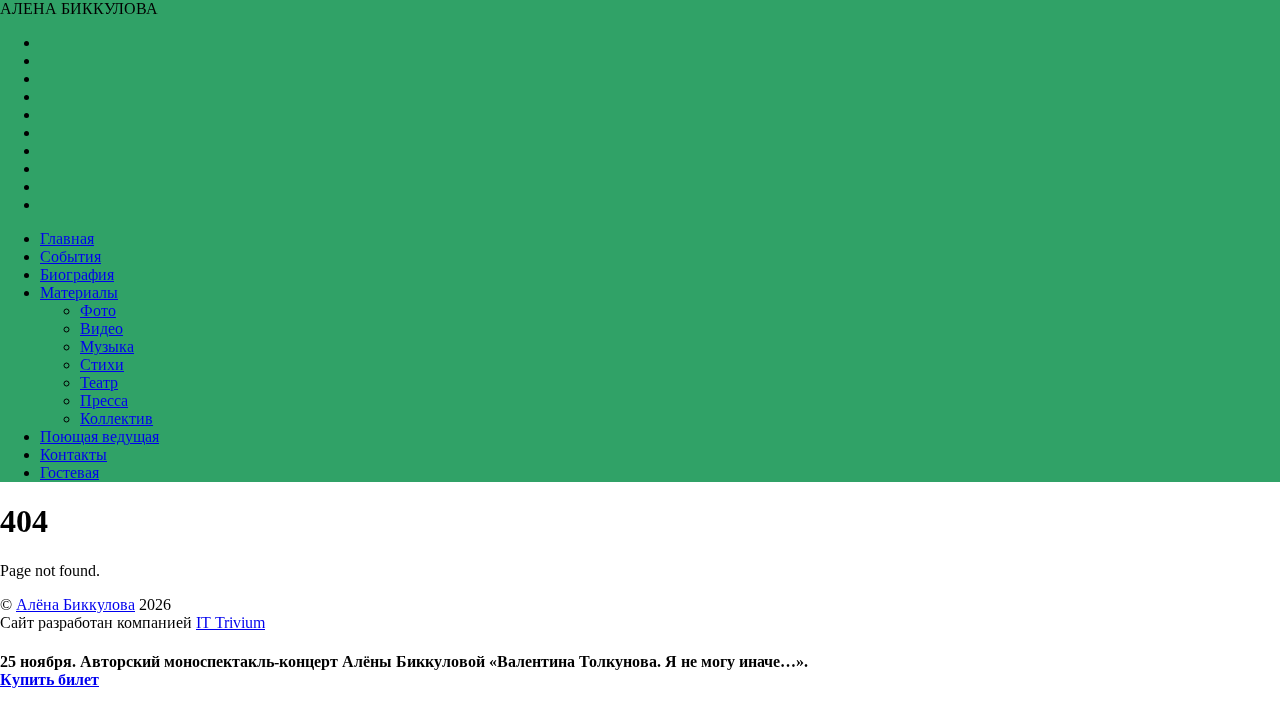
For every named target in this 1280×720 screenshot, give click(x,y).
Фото (98, 310)
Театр (99, 382)
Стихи (102, 364)
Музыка (107, 346)
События (70, 256)
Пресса (104, 400)
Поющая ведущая (99, 436)
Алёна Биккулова (75, 604)
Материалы (79, 292)
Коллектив (116, 418)
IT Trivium (230, 622)
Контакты (73, 454)
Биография (77, 274)
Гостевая (69, 472)
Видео (101, 328)
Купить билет (49, 679)
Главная (67, 238)
